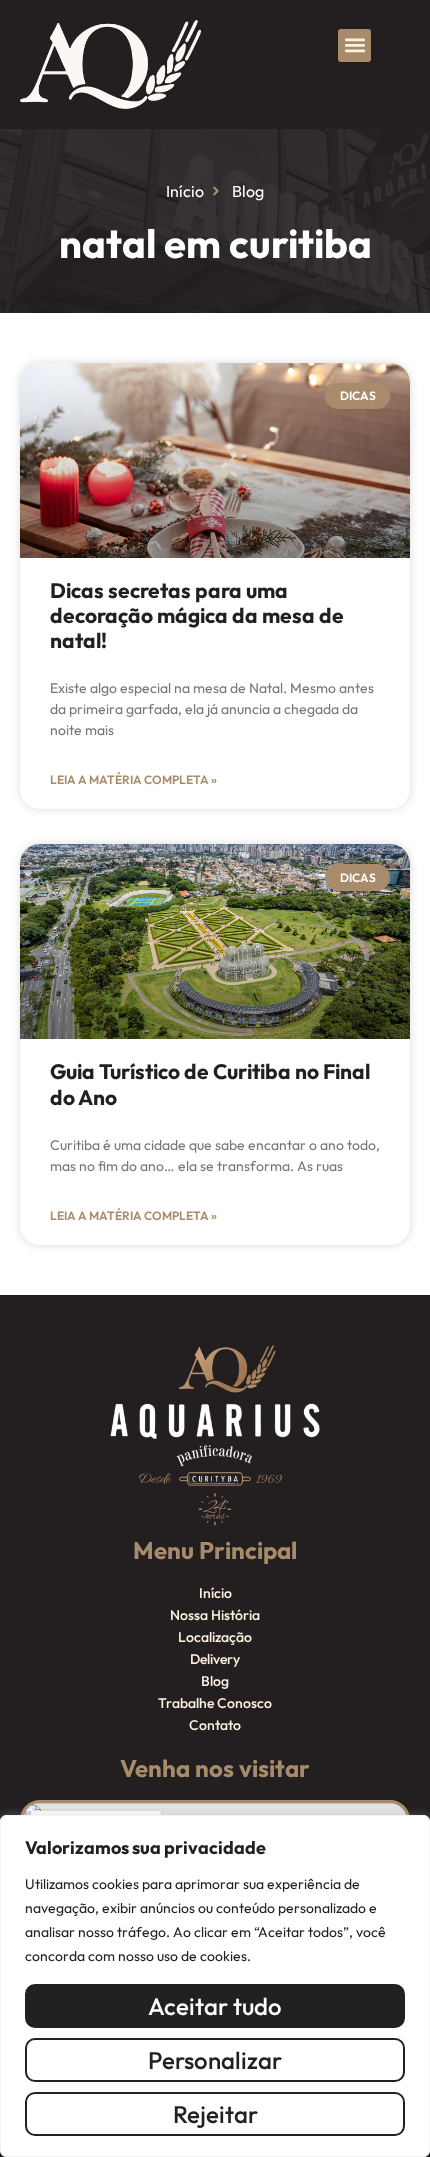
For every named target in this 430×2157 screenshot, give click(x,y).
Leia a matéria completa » (133, 779)
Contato (215, 1725)
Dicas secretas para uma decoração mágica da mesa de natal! (197, 615)
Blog (215, 1681)
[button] (354, 45)
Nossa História (215, 1615)
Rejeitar (215, 2114)
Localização (215, 1637)
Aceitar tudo (215, 2006)
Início (215, 1593)
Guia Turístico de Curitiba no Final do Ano (210, 1083)
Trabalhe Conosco (215, 1703)
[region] (215, 1986)
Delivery (215, 1659)
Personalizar (215, 2060)
